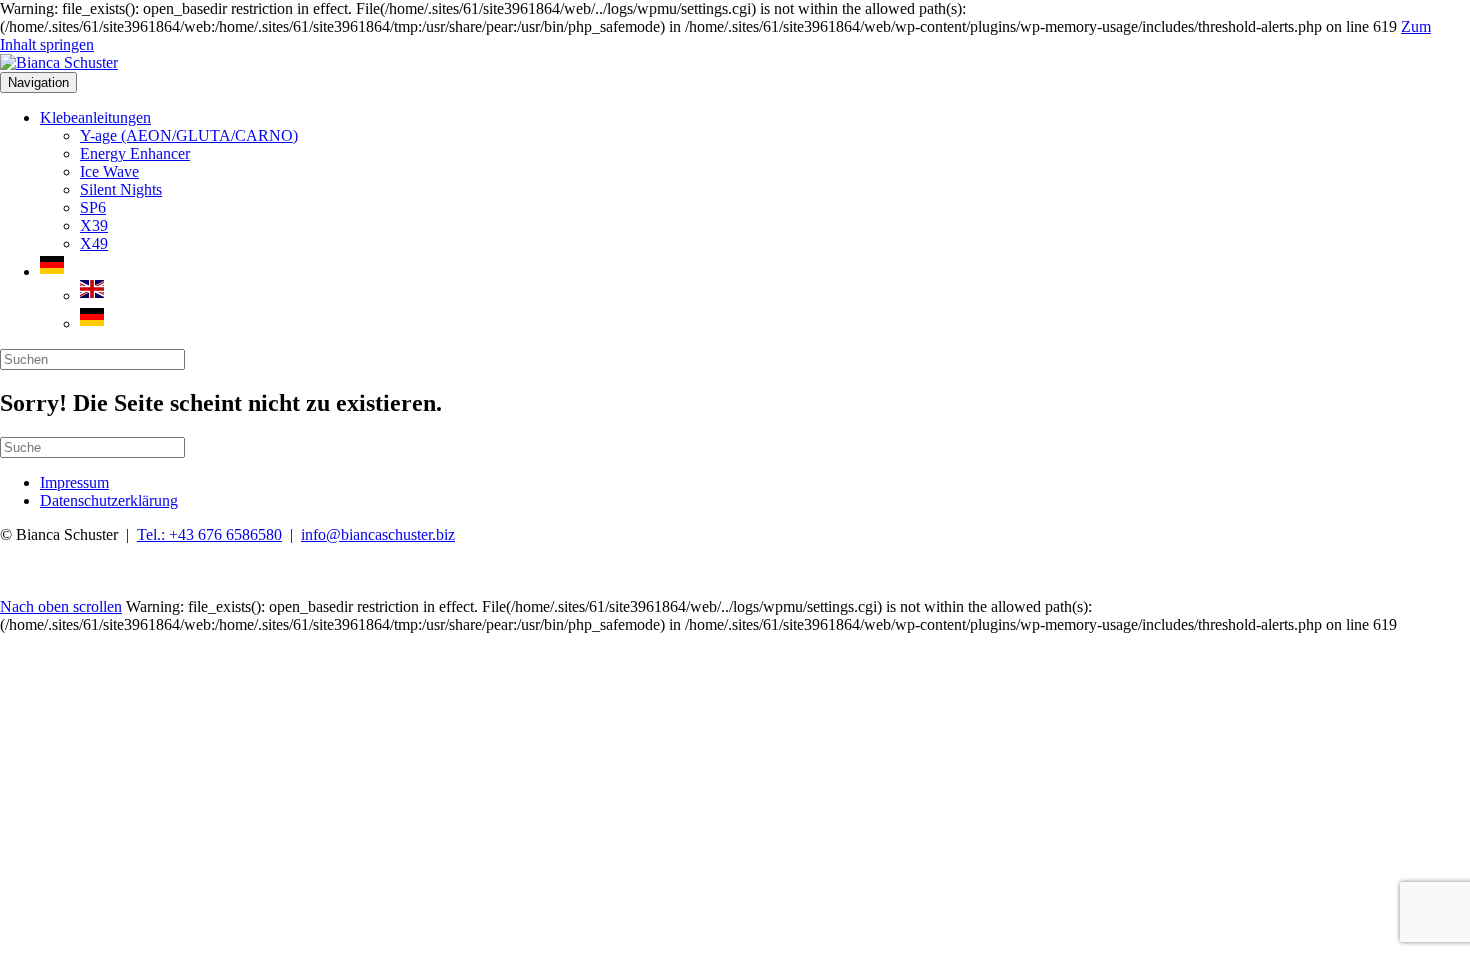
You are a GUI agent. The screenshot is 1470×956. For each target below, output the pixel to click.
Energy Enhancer (135, 153)
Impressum (74, 482)
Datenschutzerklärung (109, 500)
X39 (94, 225)
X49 (94, 243)
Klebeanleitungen (95, 117)
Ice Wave (109, 171)
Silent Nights (121, 189)
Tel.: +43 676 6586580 (209, 534)
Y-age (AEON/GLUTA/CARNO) (189, 135)
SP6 (93, 207)
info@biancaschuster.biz (378, 534)
